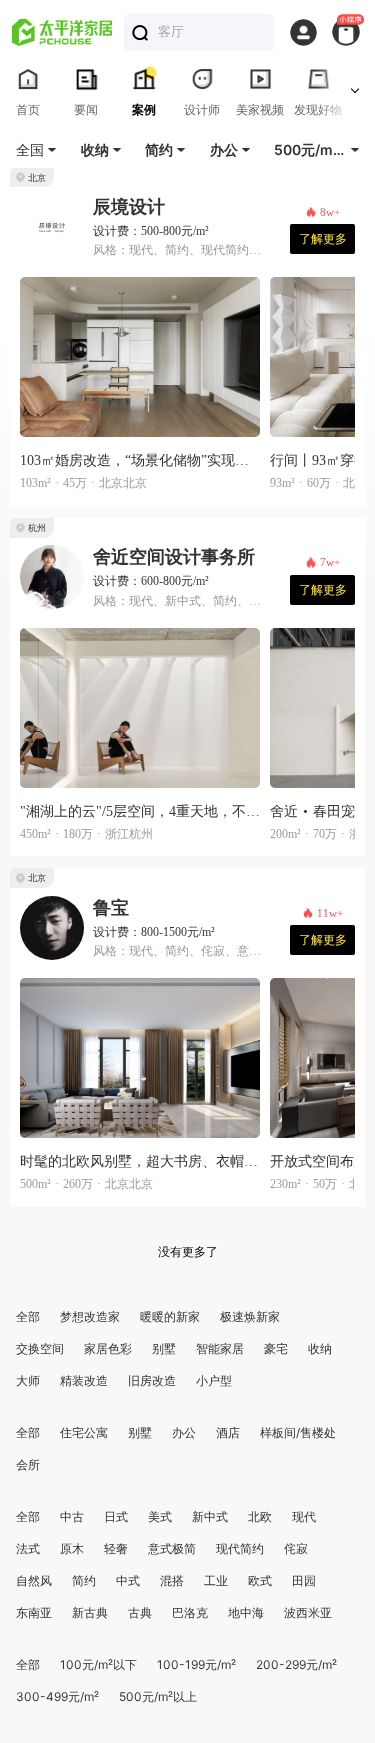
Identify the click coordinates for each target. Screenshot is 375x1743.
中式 (128, 1580)
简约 (84, 1580)
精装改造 (84, 1380)
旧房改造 (152, 1380)
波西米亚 (308, 1612)
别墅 (164, 1348)
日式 (116, 1516)
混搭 (172, 1580)
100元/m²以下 (98, 1664)
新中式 (210, 1516)
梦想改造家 (90, 1316)
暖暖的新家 (170, 1316)
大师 (28, 1380)
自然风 (34, 1580)
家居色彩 (108, 1348)
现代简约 (240, 1548)
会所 (28, 1464)
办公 (184, 1432)
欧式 (260, 1580)
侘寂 (296, 1548)
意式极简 (172, 1548)
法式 (28, 1548)
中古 (72, 1516)
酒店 (228, 1432)
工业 (216, 1580)
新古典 (90, 1612)
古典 (140, 1612)
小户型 (214, 1380)
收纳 (320, 1348)
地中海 (246, 1612)
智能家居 (220, 1348)
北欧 (260, 1516)
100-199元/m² (196, 1664)
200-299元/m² (296, 1664)
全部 (28, 1316)
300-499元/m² (57, 1696)
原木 (72, 1548)
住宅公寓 (84, 1432)
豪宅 (276, 1348)
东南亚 (34, 1612)
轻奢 (116, 1548)
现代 (304, 1516)
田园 (304, 1580)
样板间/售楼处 (298, 1432)
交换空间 (40, 1348)
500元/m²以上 (158, 1696)
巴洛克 (190, 1612)
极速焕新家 (250, 1316)
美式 (160, 1516)
